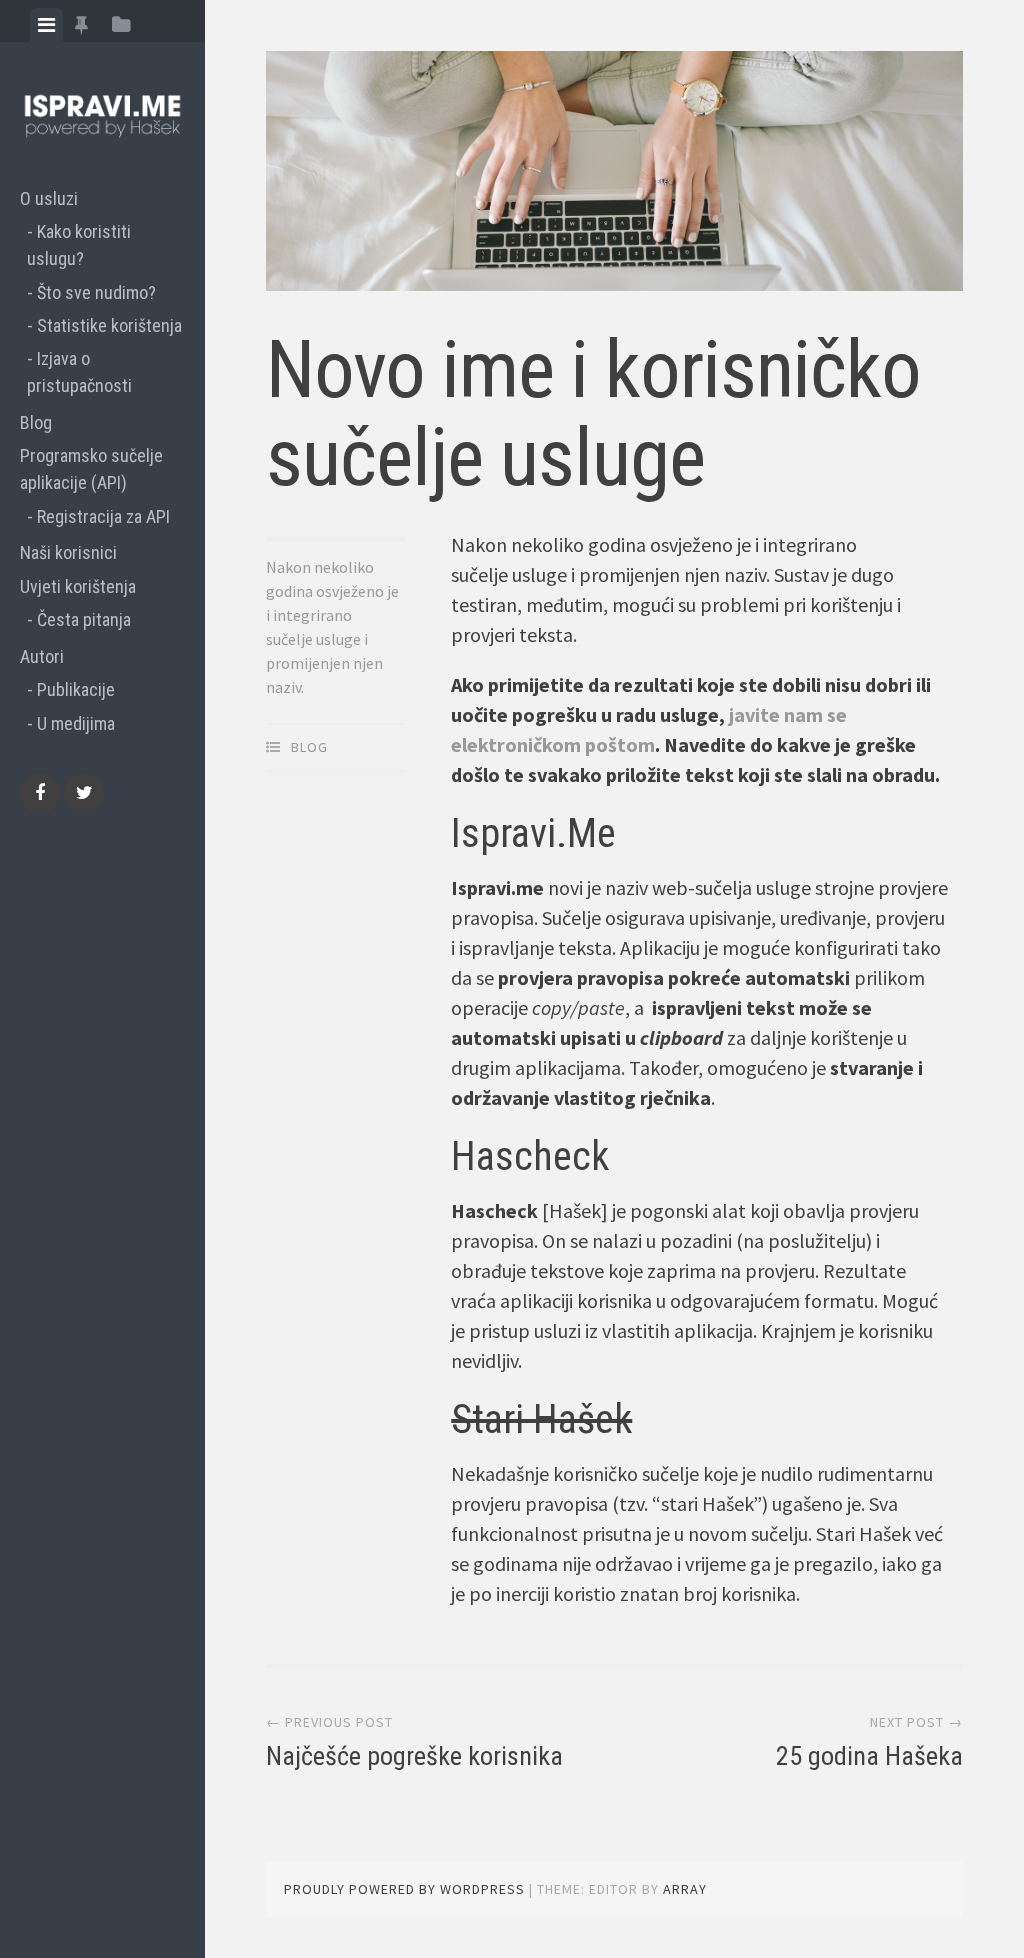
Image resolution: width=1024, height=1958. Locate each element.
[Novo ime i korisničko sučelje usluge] (614, 174)
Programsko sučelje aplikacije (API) (91, 469)
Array (685, 1889)
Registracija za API (103, 516)
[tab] (46, 25)
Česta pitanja (84, 619)
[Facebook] (40, 793)
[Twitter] (84, 793)
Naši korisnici (68, 552)
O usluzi (49, 198)
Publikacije (76, 689)
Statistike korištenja (109, 325)
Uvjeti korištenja (78, 586)
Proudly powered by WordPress (404, 1889)
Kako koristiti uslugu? (79, 245)
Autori (42, 656)
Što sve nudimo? (96, 292)
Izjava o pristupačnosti (79, 372)
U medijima (76, 723)
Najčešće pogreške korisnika (414, 1756)
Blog (36, 422)
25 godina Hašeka (869, 1756)
